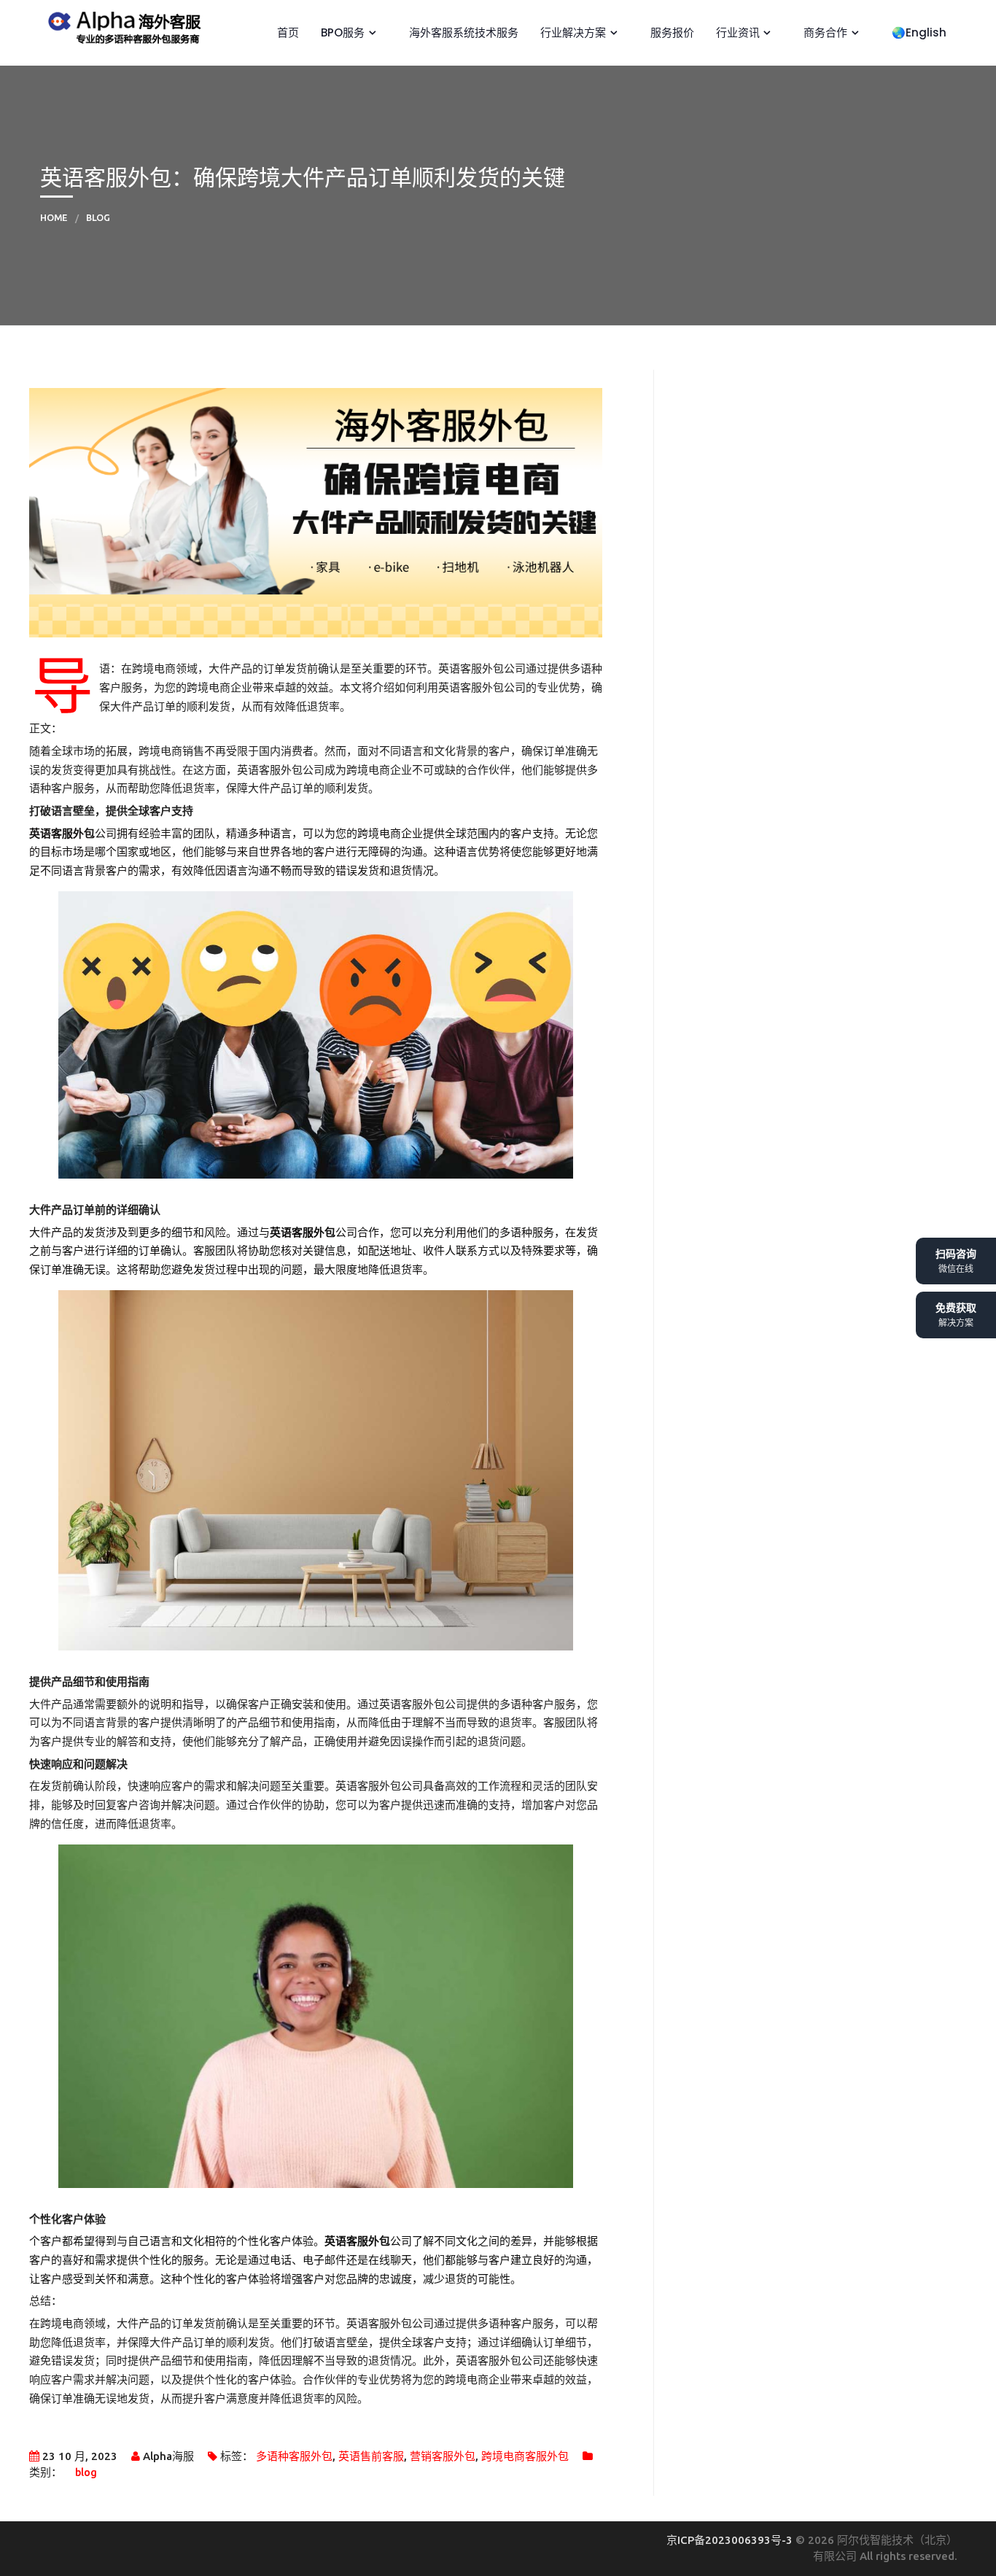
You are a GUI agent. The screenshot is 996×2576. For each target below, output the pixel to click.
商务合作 (824, 32)
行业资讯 (736, 32)
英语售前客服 (371, 2456)
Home (54, 217)
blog (98, 217)
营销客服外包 (443, 2456)
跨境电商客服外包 (525, 2456)
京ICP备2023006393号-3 (731, 2540)
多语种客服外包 (294, 2456)
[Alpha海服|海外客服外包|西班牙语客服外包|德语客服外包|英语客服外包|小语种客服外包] (121, 25)
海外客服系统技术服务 (462, 32)
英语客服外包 (62, 833)
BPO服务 (341, 32)
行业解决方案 (572, 32)
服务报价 (671, 32)
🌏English (918, 32)
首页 (287, 32)
